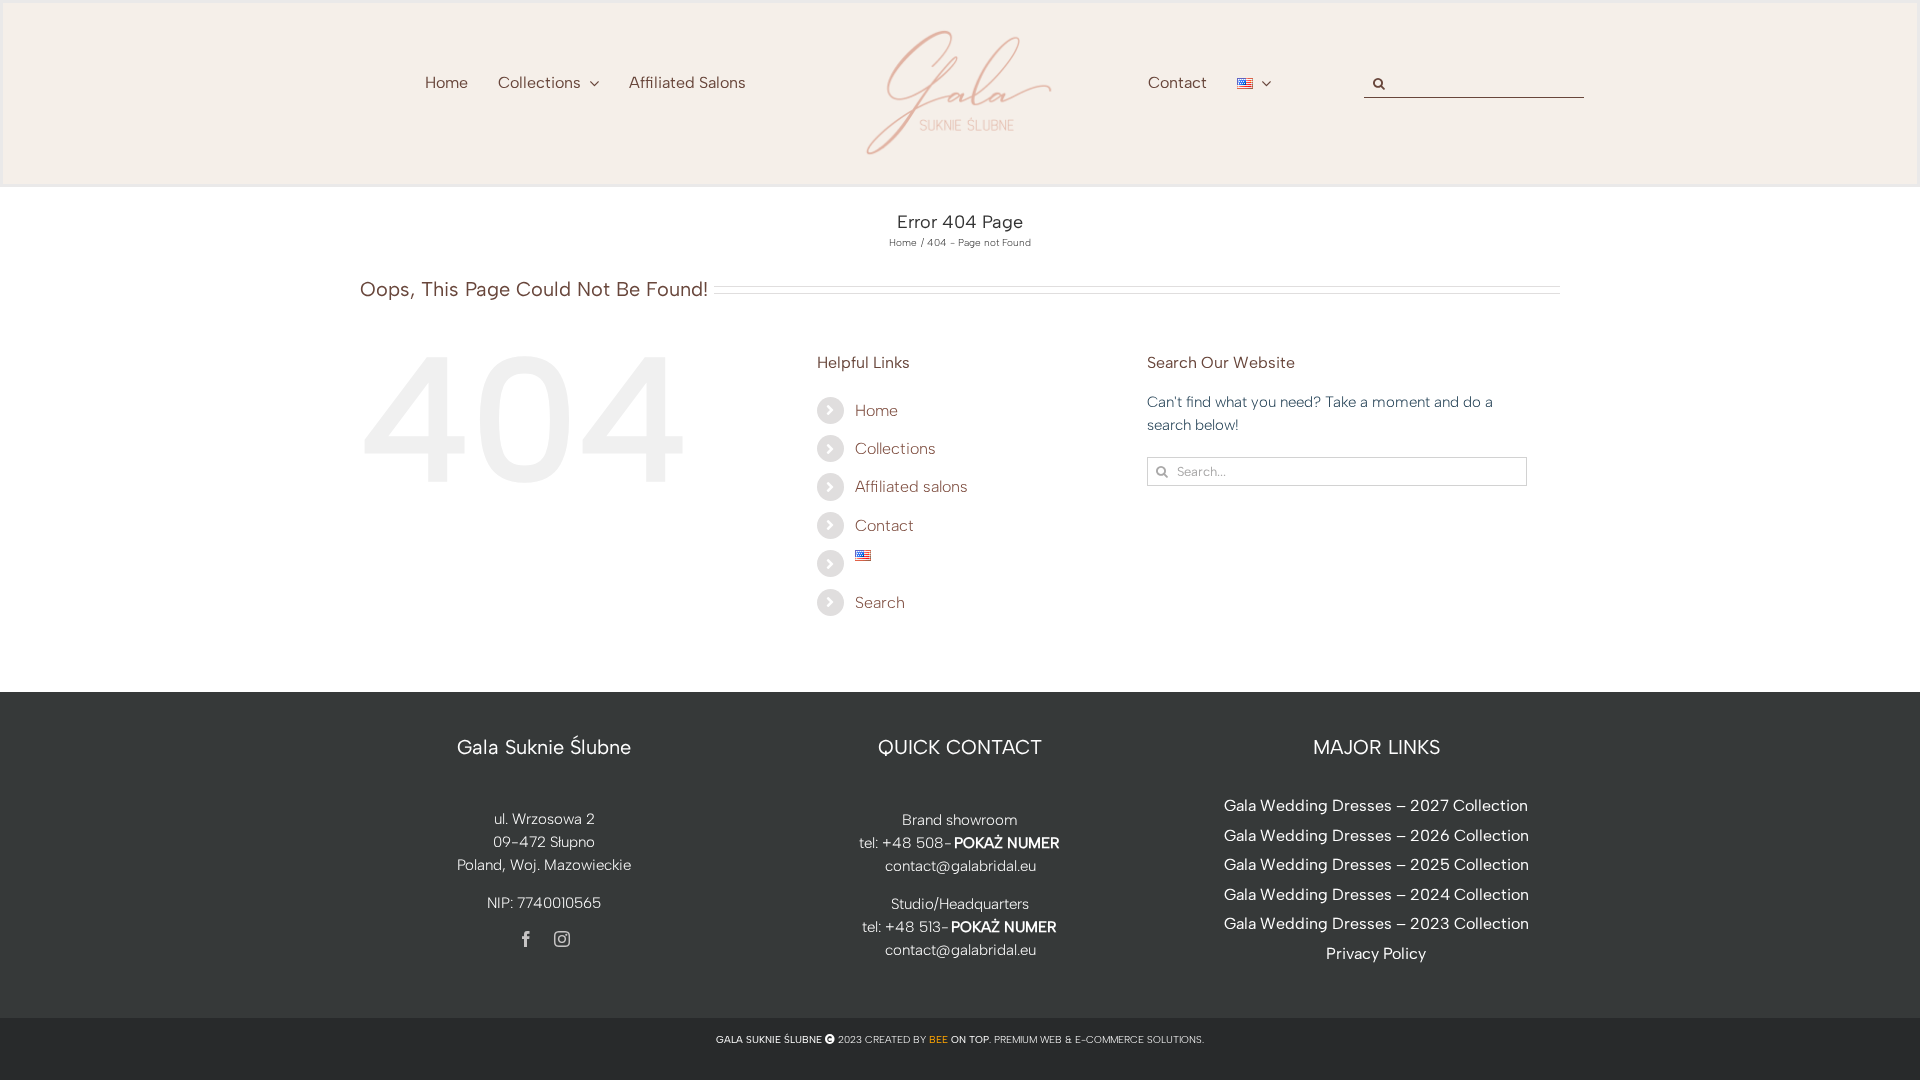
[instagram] (562, 939)
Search (880, 602)
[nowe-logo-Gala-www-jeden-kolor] (960, 30)
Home (876, 410)
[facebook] (526, 939)
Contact (884, 525)
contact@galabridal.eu (960, 866)
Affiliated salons (911, 486)
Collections (895, 448)
